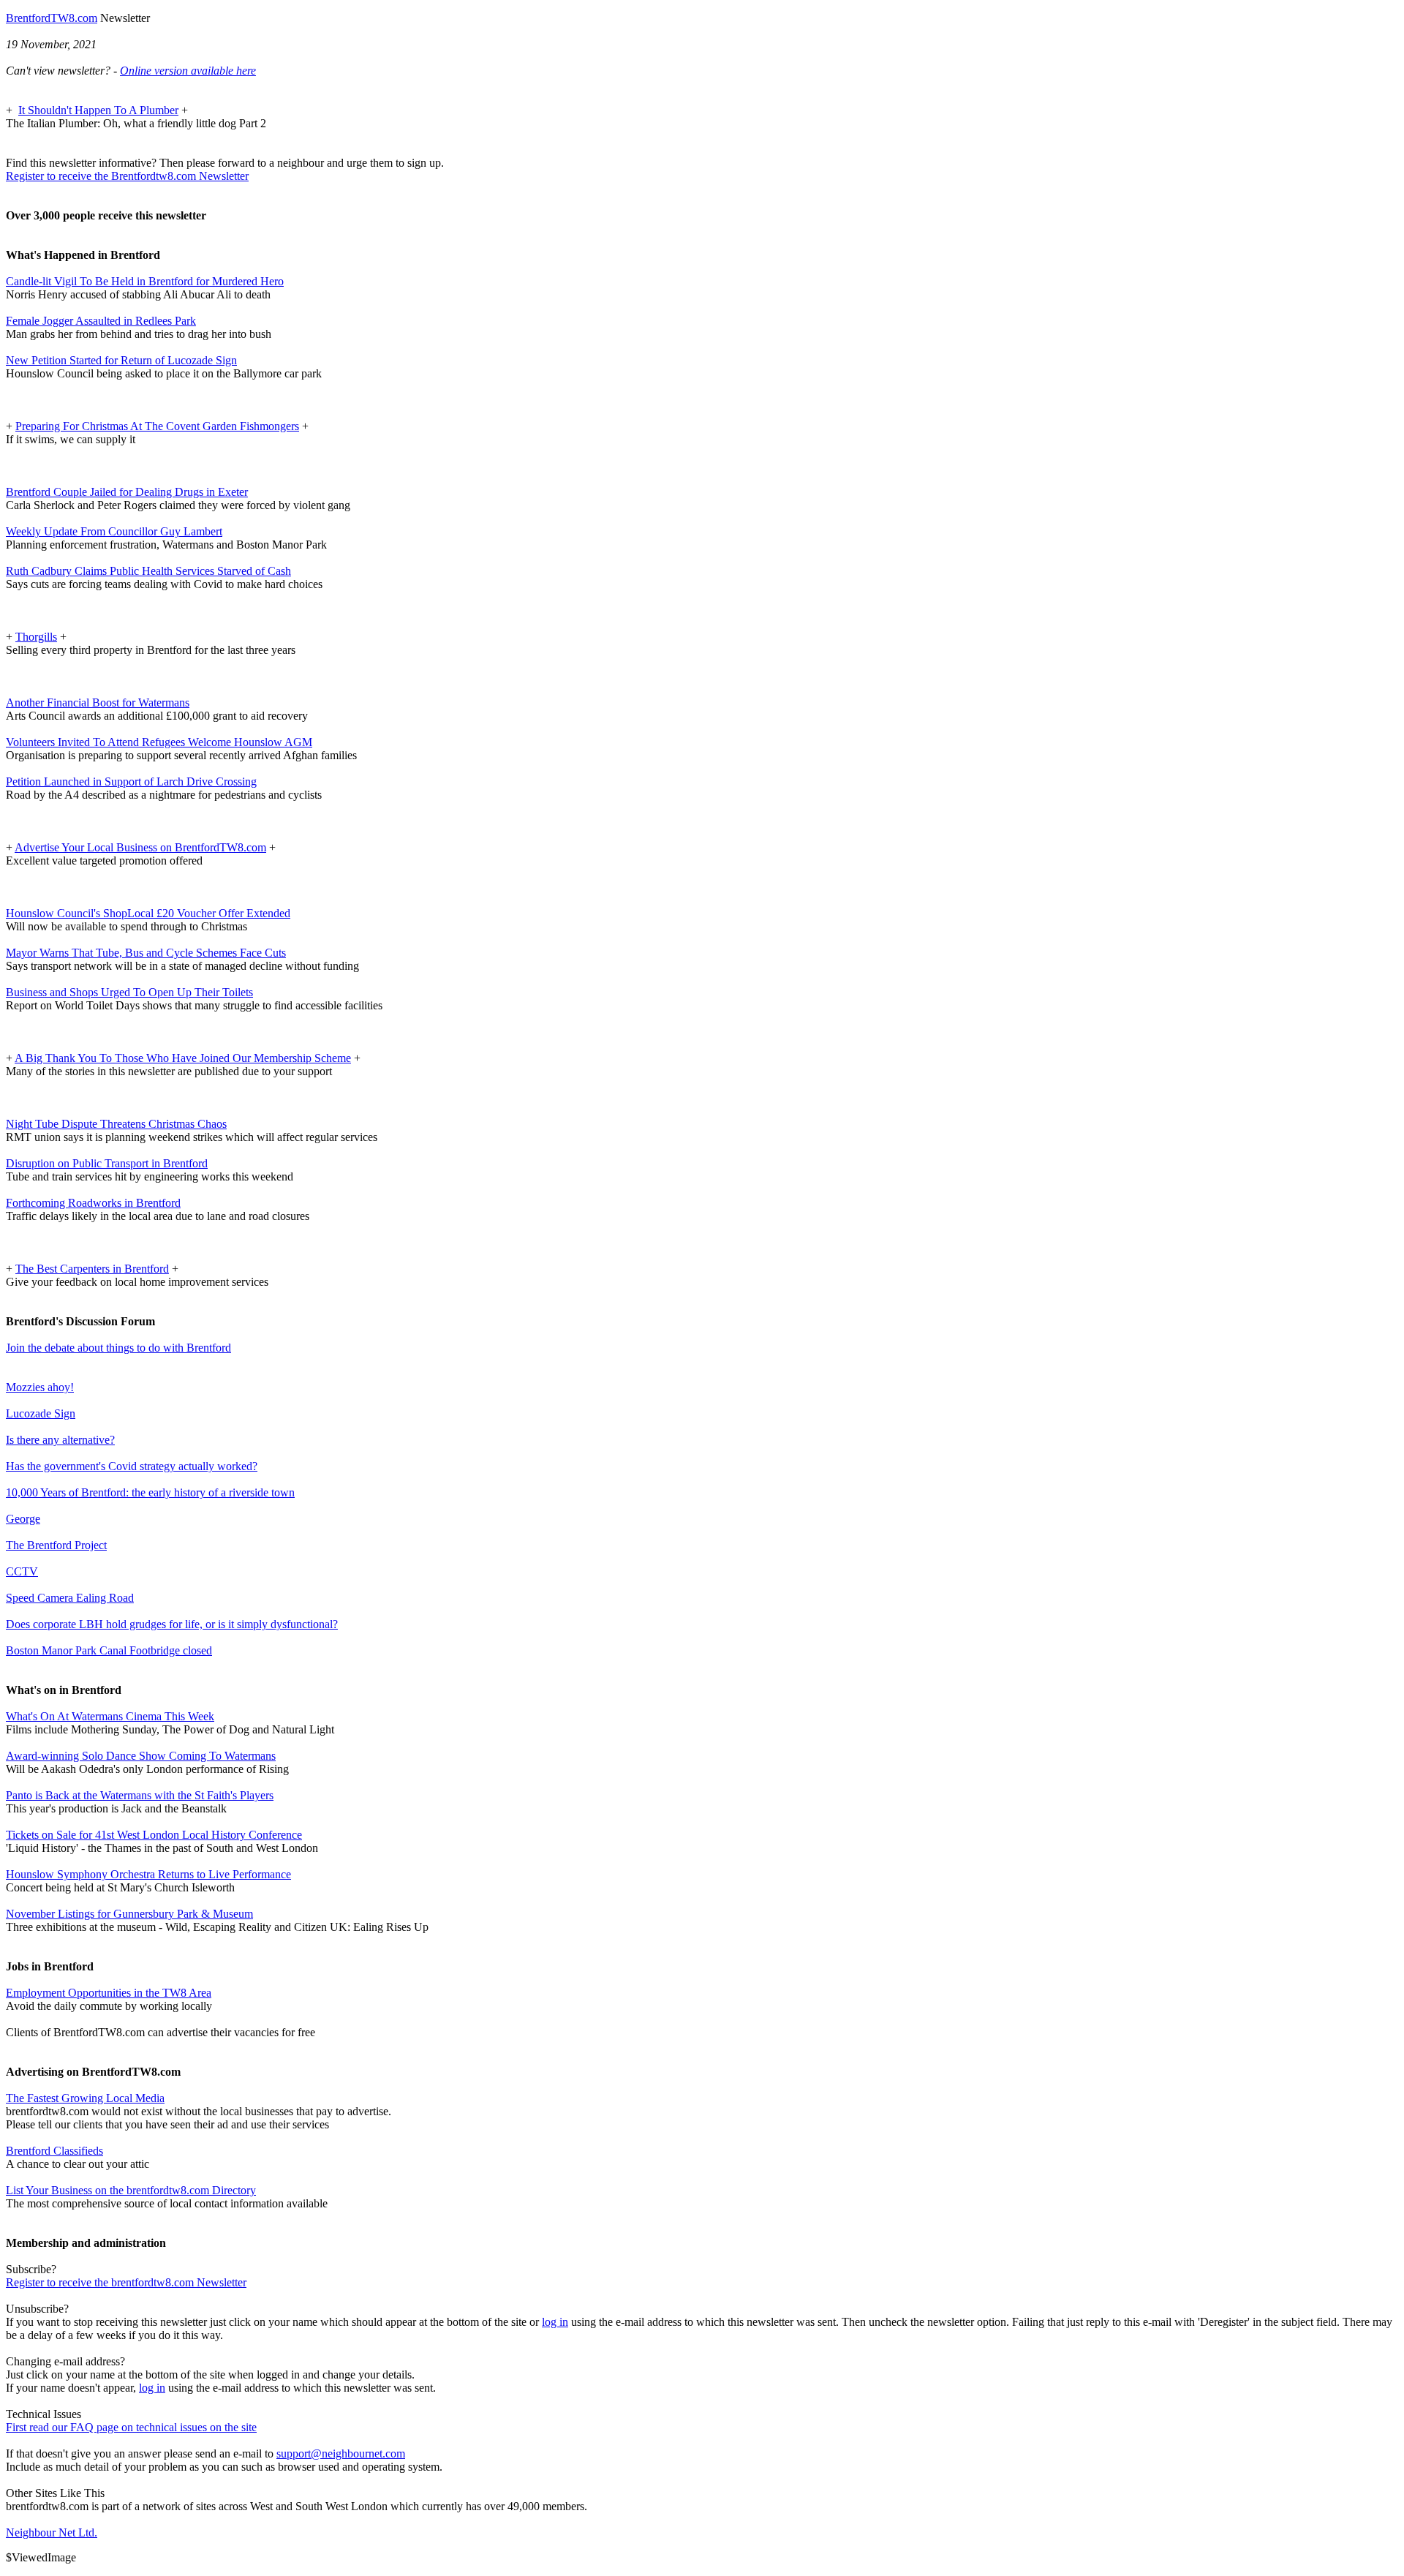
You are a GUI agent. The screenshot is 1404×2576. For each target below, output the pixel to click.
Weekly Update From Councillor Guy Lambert (114, 531)
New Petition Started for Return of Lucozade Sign (121, 360)
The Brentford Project (56, 1545)
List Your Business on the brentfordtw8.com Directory (131, 2190)
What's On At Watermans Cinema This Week (110, 1716)
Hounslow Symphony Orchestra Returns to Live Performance (148, 1874)
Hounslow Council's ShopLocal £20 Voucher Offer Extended (148, 913)
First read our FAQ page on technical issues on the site (131, 2427)
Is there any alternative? (60, 1440)
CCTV (22, 1571)
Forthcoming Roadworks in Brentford (93, 1203)
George (23, 1519)
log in (555, 2322)
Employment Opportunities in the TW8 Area (109, 1993)
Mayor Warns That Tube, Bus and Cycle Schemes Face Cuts (146, 953)
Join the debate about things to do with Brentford (118, 1348)
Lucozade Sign (41, 1413)
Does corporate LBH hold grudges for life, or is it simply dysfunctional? (172, 1624)
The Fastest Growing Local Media (85, 2098)
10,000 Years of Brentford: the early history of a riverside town (150, 1492)
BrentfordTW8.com (52, 18)
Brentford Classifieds (54, 2151)
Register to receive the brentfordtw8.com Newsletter (126, 2282)
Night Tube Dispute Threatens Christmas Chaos (116, 1124)
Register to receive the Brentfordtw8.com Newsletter (127, 176)
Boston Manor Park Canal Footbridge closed (109, 1650)
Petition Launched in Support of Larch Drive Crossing (131, 782)
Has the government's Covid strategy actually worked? (132, 1466)
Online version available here (188, 71)
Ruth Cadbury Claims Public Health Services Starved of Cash (148, 571)
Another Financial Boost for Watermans (98, 703)
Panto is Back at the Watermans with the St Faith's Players (140, 1795)
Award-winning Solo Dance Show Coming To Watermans (141, 1756)
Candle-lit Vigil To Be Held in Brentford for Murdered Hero (145, 281)
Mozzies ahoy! (40, 1387)
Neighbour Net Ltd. (52, 2532)
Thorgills (36, 637)
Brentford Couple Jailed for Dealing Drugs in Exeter (127, 492)
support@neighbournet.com (341, 2453)
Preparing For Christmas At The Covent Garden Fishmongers (157, 426)
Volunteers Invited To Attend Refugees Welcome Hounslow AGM (159, 742)
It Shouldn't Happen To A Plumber (98, 110)
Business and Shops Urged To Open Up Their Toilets (129, 992)
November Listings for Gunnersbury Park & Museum (129, 1914)
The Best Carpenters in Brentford (92, 1269)
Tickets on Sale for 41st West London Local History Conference (154, 1835)
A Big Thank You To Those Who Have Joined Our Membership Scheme (183, 1058)
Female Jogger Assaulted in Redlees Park (101, 321)
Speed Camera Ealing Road (70, 1598)
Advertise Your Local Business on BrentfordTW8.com (140, 847)
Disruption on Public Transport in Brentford (107, 1163)
